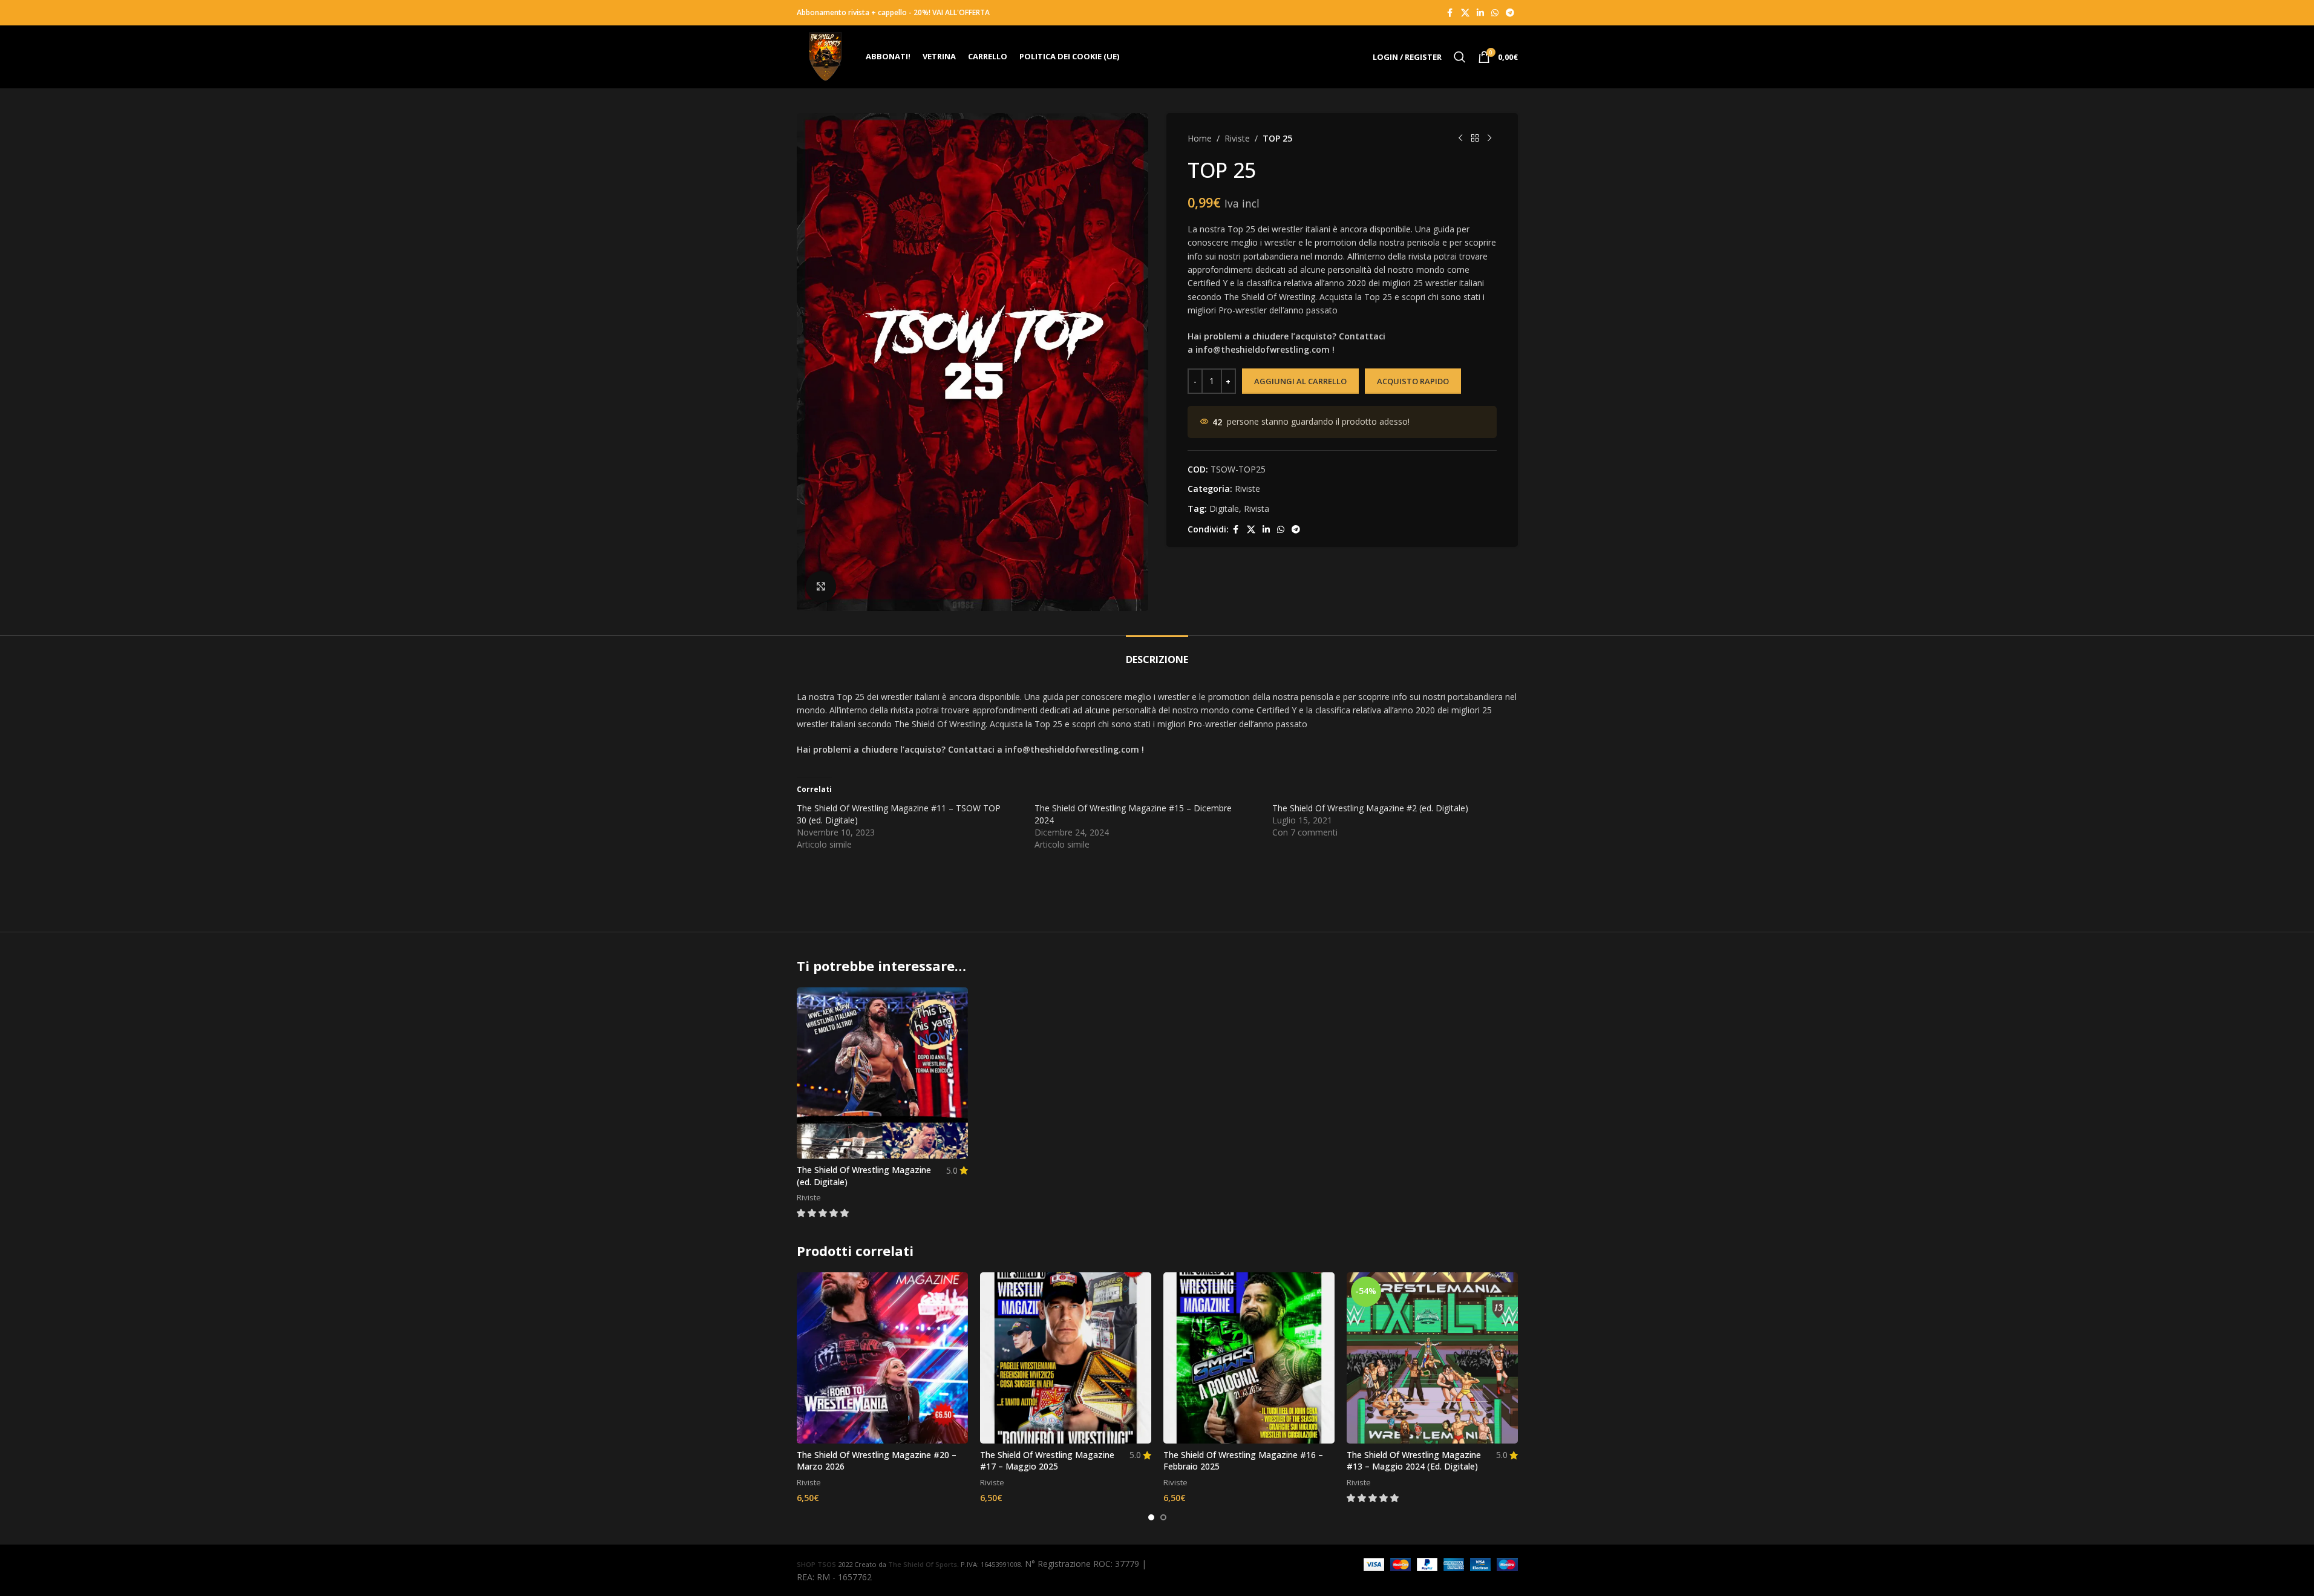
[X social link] (1465, 13)
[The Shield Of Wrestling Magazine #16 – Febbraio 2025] (1249, 1358)
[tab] (1157, 654)
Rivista (1257, 509)
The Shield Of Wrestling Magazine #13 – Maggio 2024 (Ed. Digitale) (1414, 1461)
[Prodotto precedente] (1460, 139)
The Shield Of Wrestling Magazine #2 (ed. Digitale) (1370, 808)
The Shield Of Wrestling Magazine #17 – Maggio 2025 (1047, 1461)
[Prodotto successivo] (1489, 139)
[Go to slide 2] (1163, 1517)
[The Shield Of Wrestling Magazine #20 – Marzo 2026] (882, 1358)
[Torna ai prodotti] (1475, 139)
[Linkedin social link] (1480, 13)
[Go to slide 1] (1151, 1517)
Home (1200, 138)
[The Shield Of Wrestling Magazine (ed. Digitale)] (882, 1073)
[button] (824, 1213)
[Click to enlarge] (821, 586)
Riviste (1237, 138)
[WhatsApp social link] (1495, 13)
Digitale (1224, 509)
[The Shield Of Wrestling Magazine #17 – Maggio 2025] (1066, 1358)
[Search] (1460, 57)
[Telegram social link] (1510, 13)
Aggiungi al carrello (1300, 381)
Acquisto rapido (1413, 381)
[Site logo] (825, 56)
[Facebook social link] (1450, 13)
